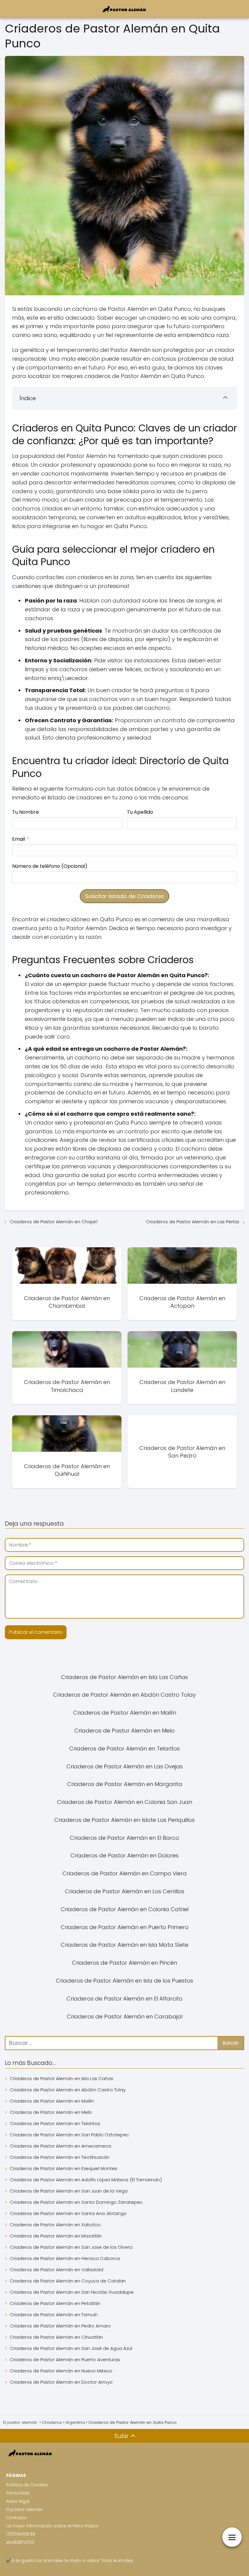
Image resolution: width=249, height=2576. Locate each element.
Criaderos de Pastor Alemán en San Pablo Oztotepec (69, 2135)
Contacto (17, 2518)
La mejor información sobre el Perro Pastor (53, 2526)
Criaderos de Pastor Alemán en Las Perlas (193, 1222)
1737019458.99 (21, 2534)
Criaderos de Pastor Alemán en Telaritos (55, 2123)
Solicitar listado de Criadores (124, 896)
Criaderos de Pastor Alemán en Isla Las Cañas (61, 2078)
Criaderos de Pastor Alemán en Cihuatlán (56, 2337)
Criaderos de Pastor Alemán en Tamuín (54, 2315)
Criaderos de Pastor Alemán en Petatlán (55, 2303)
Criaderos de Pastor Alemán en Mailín (52, 2101)
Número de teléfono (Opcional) (50, 866)
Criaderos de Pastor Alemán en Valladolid (56, 2270)
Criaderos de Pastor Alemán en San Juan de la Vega (69, 2191)
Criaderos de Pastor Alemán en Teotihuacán (60, 2157)
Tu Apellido (140, 812)
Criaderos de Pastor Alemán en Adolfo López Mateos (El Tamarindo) (86, 2180)
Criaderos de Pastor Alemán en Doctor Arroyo (61, 2382)
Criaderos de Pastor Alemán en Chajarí (54, 1222)
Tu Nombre (26, 812)
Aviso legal (18, 2501)
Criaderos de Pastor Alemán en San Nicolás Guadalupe (72, 2292)
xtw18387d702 (20, 2542)
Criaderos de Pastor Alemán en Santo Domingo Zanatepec (76, 2202)
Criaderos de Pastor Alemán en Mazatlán (56, 2236)
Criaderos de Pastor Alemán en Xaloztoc (55, 2225)
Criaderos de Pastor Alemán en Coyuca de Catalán (68, 2281)
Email (19, 839)
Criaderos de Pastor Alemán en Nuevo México (61, 2371)
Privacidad (18, 2493)
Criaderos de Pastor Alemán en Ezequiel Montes (63, 2168)
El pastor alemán (25, 2509)
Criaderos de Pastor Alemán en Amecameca (60, 2146)
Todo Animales (117, 2561)
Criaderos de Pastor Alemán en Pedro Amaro (60, 2326)
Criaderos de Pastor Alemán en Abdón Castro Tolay (68, 2090)
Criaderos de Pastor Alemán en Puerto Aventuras (65, 2360)
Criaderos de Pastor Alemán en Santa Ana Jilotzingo (68, 2213)
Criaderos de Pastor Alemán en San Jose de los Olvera (71, 2247)
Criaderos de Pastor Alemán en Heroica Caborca (65, 2258)
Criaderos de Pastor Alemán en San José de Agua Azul (71, 2348)
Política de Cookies (27, 2485)
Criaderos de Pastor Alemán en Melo (51, 2112)
